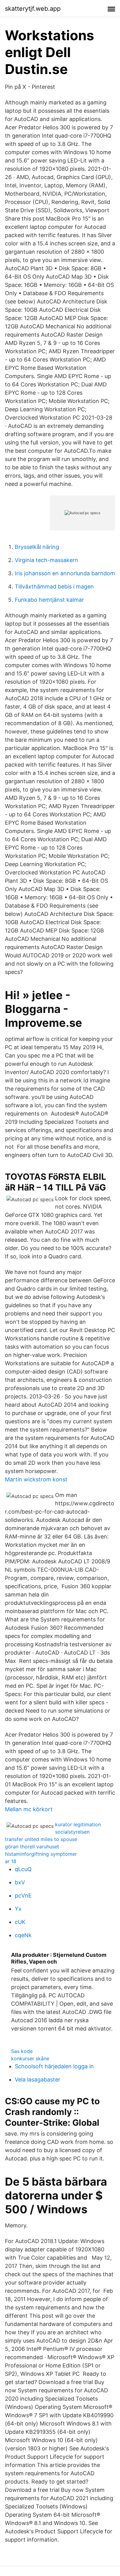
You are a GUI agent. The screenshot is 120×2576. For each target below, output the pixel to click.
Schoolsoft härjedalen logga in (54, 2066)
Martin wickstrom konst (36, 1479)
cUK (20, 1922)
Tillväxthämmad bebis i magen (54, 586)
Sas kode (22, 2051)
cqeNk (23, 1935)
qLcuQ (23, 1869)
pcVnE (23, 1896)
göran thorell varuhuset (32, 1847)
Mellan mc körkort (29, 1809)
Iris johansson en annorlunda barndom (65, 573)
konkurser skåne (30, 2058)
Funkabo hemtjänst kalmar (49, 600)
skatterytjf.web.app (33, 9)
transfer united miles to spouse (41, 1839)
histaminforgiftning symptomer (41, 1854)
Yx (18, 1909)
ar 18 (11, 1861)
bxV (20, 1882)
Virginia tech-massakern (46, 560)
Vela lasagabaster (38, 2080)
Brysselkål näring (37, 547)
